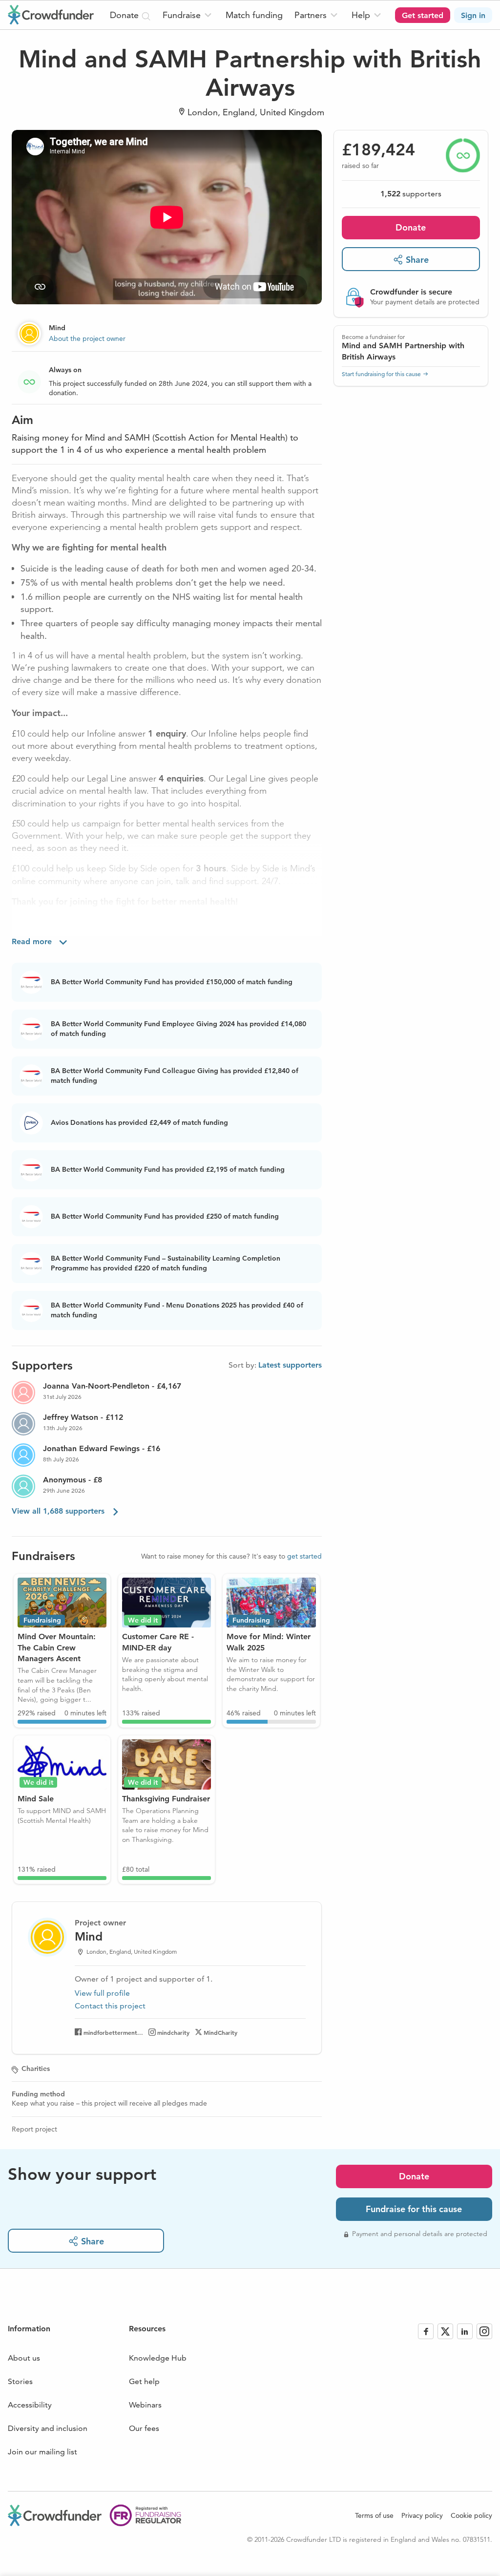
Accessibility (30, 2405)
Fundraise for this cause (414, 2209)
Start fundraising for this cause (381, 374)
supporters (411, 194)
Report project (34, 2129)
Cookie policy (471, 2515)
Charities (36, 2069)
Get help (144, 2381)
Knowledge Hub (158, 2358)
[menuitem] (188, 15)
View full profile (102, 1993)
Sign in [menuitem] (473, 15)
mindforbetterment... (113, 2032)
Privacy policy (422, 2515)
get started (304, 1556)
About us (24, 2358)
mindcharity (173, 2032)
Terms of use (374, 2515)
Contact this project (110, 2006)
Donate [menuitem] (125, 15)
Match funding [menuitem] (254, 15)
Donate (411, 227)
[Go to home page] (51, 15)
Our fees (144, 2428)
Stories (20, 2381)
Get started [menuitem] (423, 15)
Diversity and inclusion (48, 2428)
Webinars (145, 2405)
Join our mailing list (42, 2452)
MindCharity (220, 2032)
